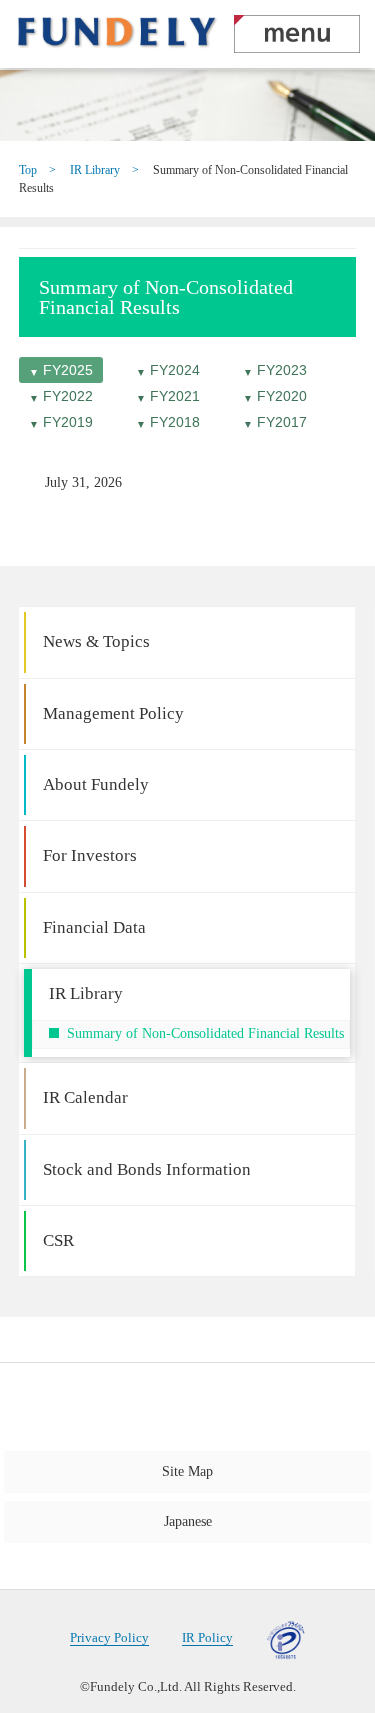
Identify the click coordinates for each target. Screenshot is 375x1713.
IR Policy (207, 1638)
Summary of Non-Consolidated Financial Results (205, 1033)
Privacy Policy (109, 1638)
